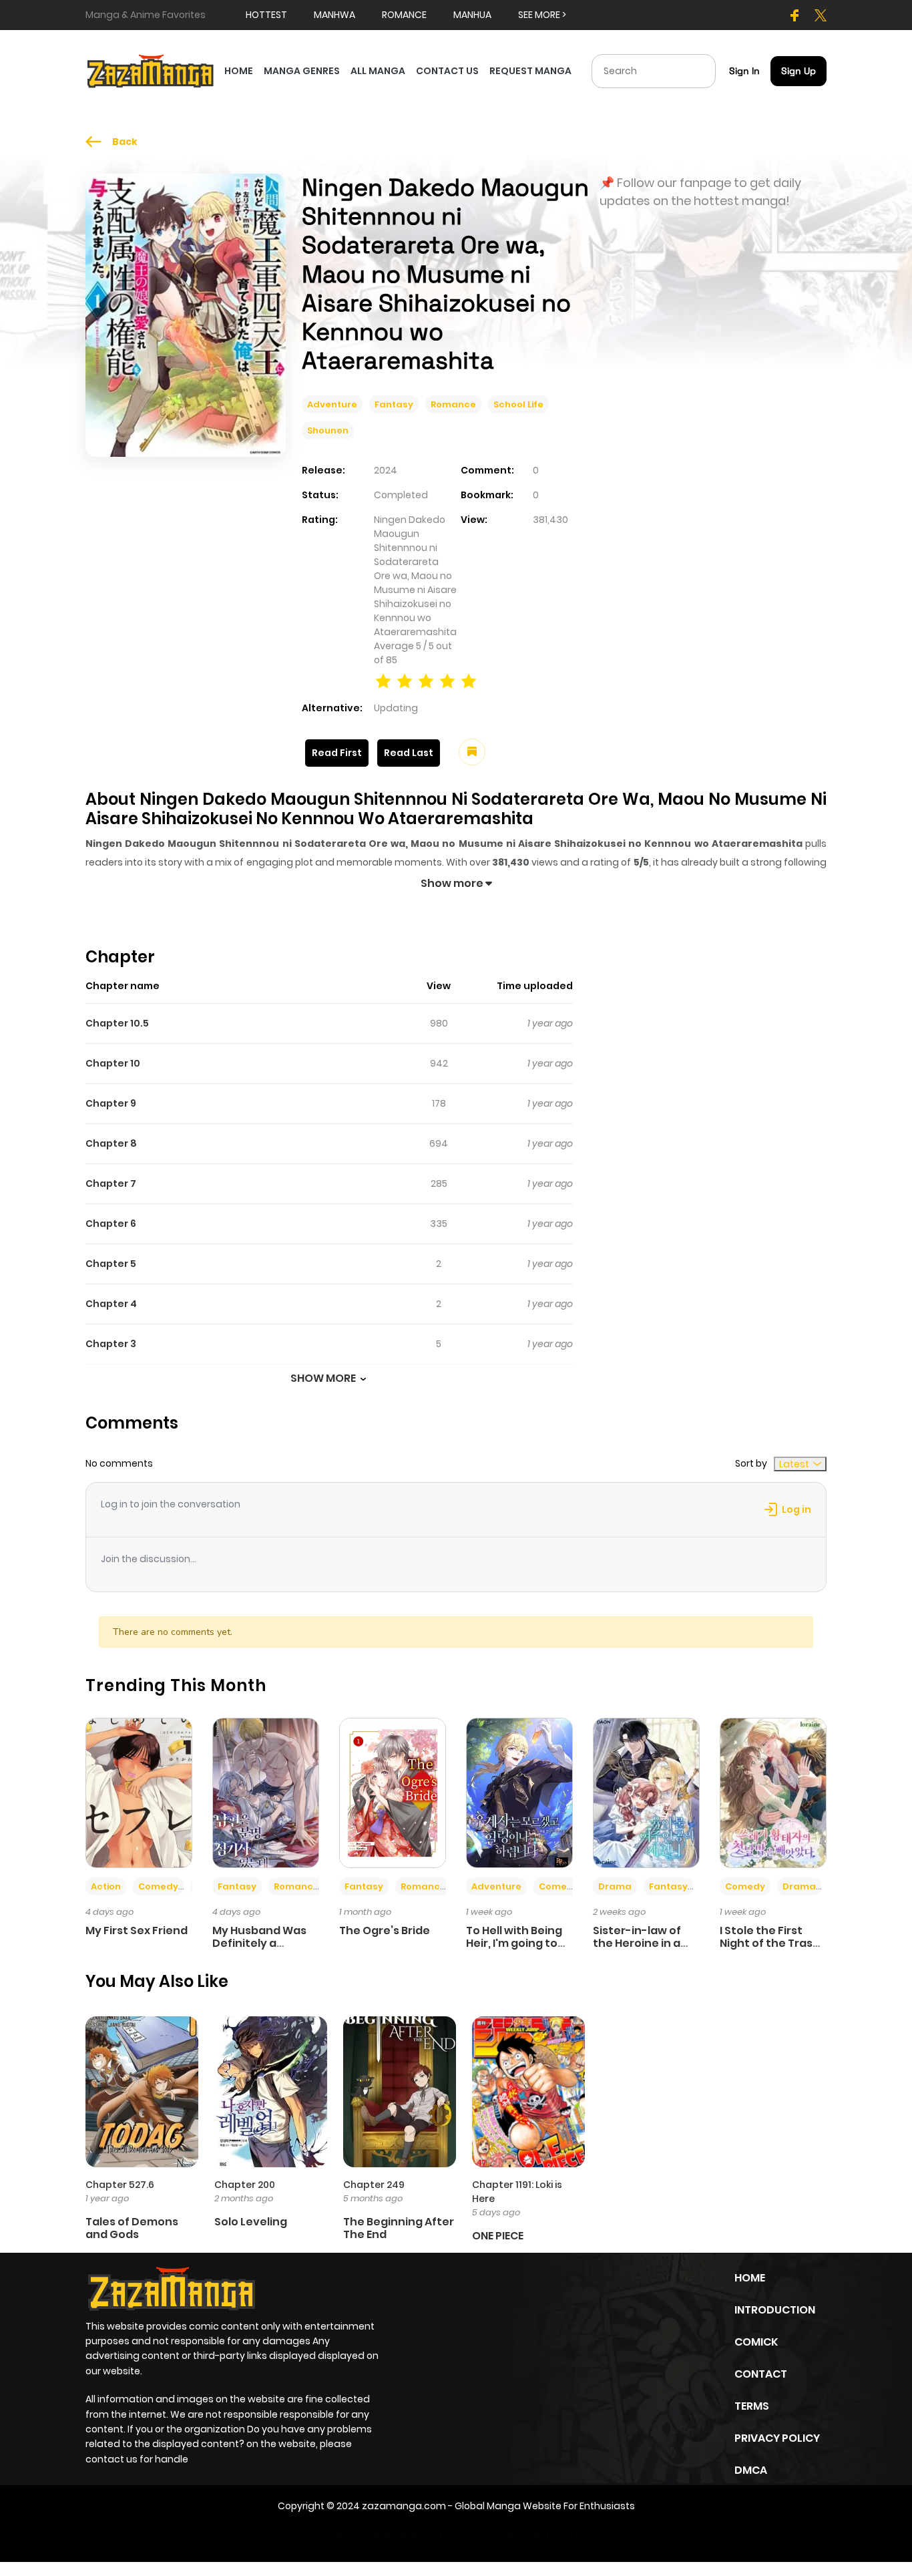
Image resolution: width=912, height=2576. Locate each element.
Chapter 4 (111, 1304)
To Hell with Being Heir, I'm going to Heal (514, 1943)
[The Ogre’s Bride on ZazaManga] (393, 1792)
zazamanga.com (404, 2506)
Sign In (744, 71)
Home (750, 2278)
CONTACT (761, 2374)
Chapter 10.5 (117, 1023)
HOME (239, 71)
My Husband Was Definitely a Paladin (259, 1943)
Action (106, 1886)
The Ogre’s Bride (385, 1930)
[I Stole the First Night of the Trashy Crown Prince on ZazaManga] (773, 1792)
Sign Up (799, 71)
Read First (337, 753)
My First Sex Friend (137, 1930)
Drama (615, 1886)
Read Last (409, 753)
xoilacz (416, 2535)
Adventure (332, 404)
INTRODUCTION (775, 2310)
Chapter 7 (111, 1183)
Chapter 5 (111, 1264)
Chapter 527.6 (120, 2185)
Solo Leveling (251, 2222)
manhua (472, 15)
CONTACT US (447, 71)
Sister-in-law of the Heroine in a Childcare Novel (637, 1943)
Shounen (328, 430)
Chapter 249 (374, 2185)
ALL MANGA (378, 71)
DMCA (751, 2470)
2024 (386, 470)
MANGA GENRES (302, 71)
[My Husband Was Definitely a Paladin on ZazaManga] (266, 1792)
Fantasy (394, 404)
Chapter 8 (111, 1143)
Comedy (158, 1886)
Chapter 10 (113, 1063)
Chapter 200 (245, 2185)
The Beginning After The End (399, 2228)
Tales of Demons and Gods (132, 2228)
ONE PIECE (498, 2236)
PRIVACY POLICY (777, 2438)
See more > (542, 15)
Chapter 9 (111, 1103)
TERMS (752, 2406)
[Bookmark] (472, 752)
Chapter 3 (111, 1344)
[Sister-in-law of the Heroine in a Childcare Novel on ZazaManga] (646, 1792)
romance (404, 15)
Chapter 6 (111, 1224)
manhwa (334, 15)
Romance (453, 404)
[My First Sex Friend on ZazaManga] (139, 1792)
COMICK (756, 2342)
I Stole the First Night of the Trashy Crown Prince (773, 1943)
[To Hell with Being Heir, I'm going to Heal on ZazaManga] (519, 1792)
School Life (518, 404)
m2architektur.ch (532, 2535)
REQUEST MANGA (530, 71)
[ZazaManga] (151, 70)
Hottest (266, 15)
